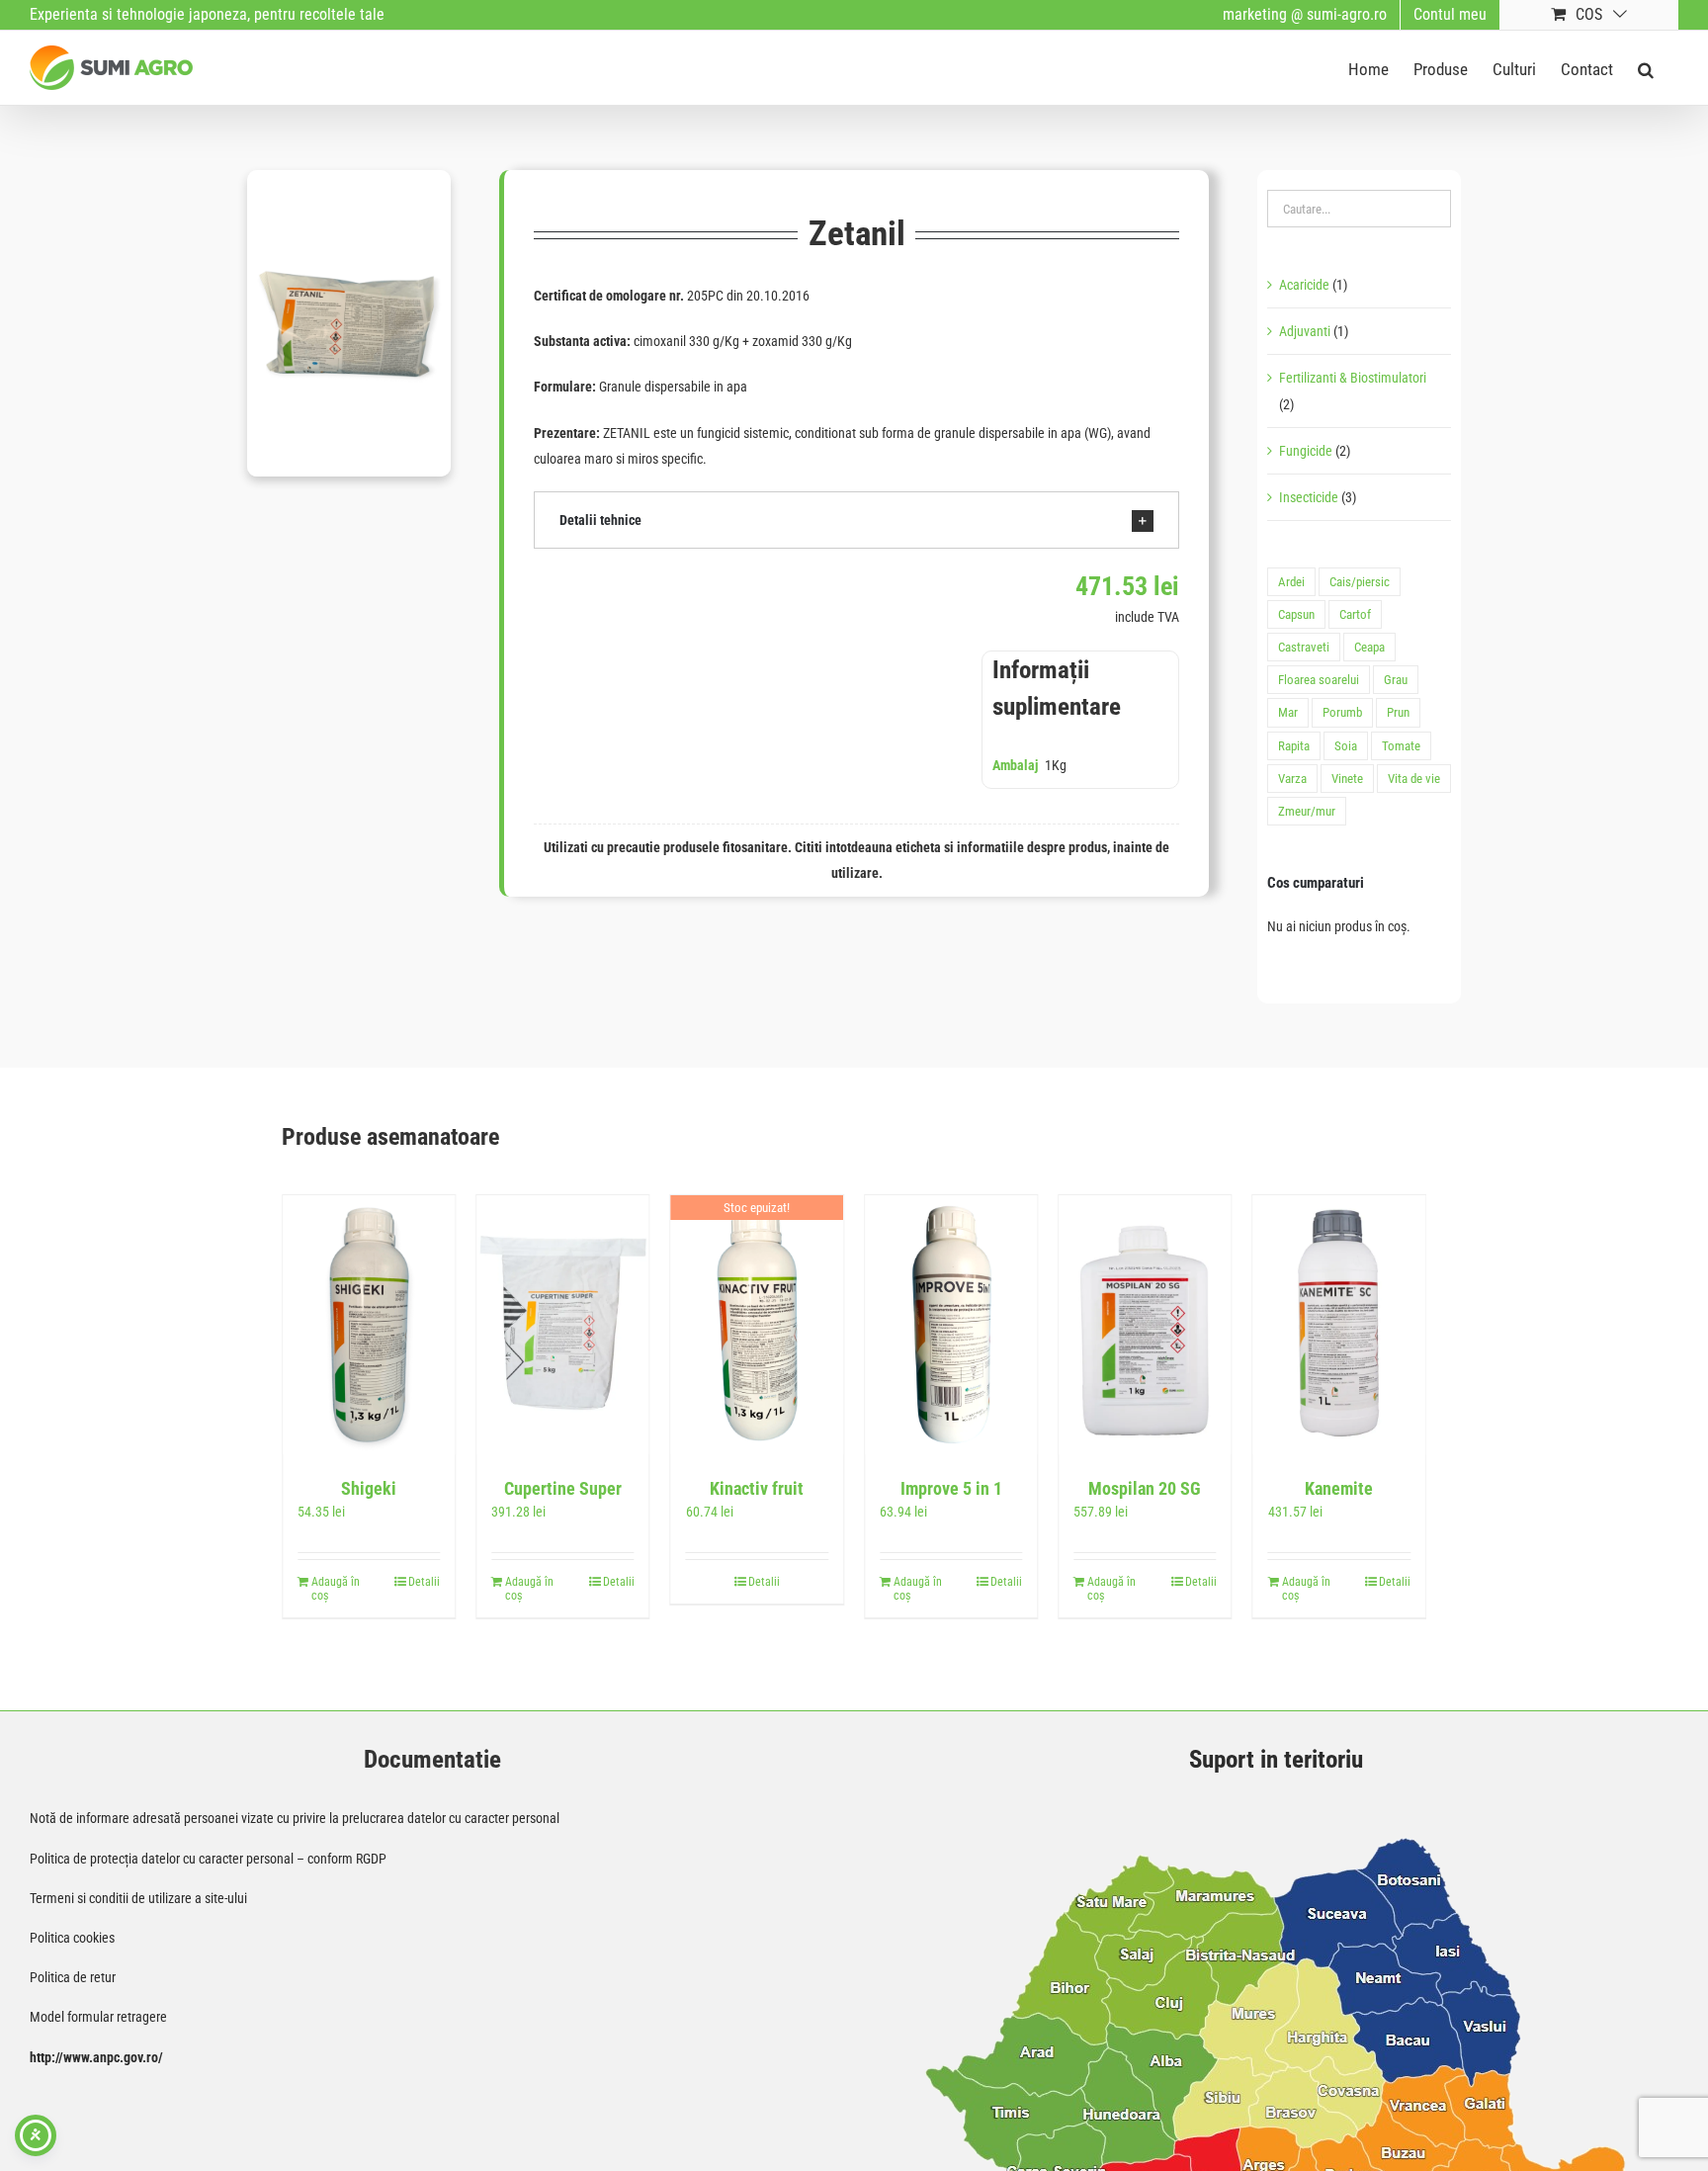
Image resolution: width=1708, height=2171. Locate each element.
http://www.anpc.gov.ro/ (96, 2057)
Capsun (1296, 614)
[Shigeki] (369, 1324)
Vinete (1347, 779)
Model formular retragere (98, 2017)
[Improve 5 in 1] (951, 1324)
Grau (1396, 680)
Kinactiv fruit (757, 1488)
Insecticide (1309, 497)
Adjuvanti (1305, 331)
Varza (1292, 779)
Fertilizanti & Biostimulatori (1353, 378)
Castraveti (1304, 647)
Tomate (1401, 746)
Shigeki (369, 1488)
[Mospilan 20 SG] (1145, 1324)
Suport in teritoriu (1276, 1759)
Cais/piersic (1360, 582)
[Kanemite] (1339, 1324)
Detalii (424, 1582)
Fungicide (1306, 451)
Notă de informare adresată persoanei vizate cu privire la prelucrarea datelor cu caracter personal (295, 1818)
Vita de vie (1414, 779)
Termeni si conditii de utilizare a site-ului (138, 1898)
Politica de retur (73, 1977)
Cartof (1355, 614)
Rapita (1294, 746)
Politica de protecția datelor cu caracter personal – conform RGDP (208, 1859)
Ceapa (1369, 647)
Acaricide (1304, 285)
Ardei (1291, 582)
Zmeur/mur (1307, 811)
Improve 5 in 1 (951, 1488)
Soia (1346, 746)
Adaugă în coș (336, 1589)
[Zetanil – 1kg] (349, 323)
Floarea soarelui (1319, 680)
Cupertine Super (563, 1488)
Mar (1288, 712)
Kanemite (1339, 1488)
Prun (1398, 712)
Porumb (1342, 712)
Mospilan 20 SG (1145, 1488)
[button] (1646, 68)
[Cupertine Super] (562, 1324)
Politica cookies (72, 1938)
